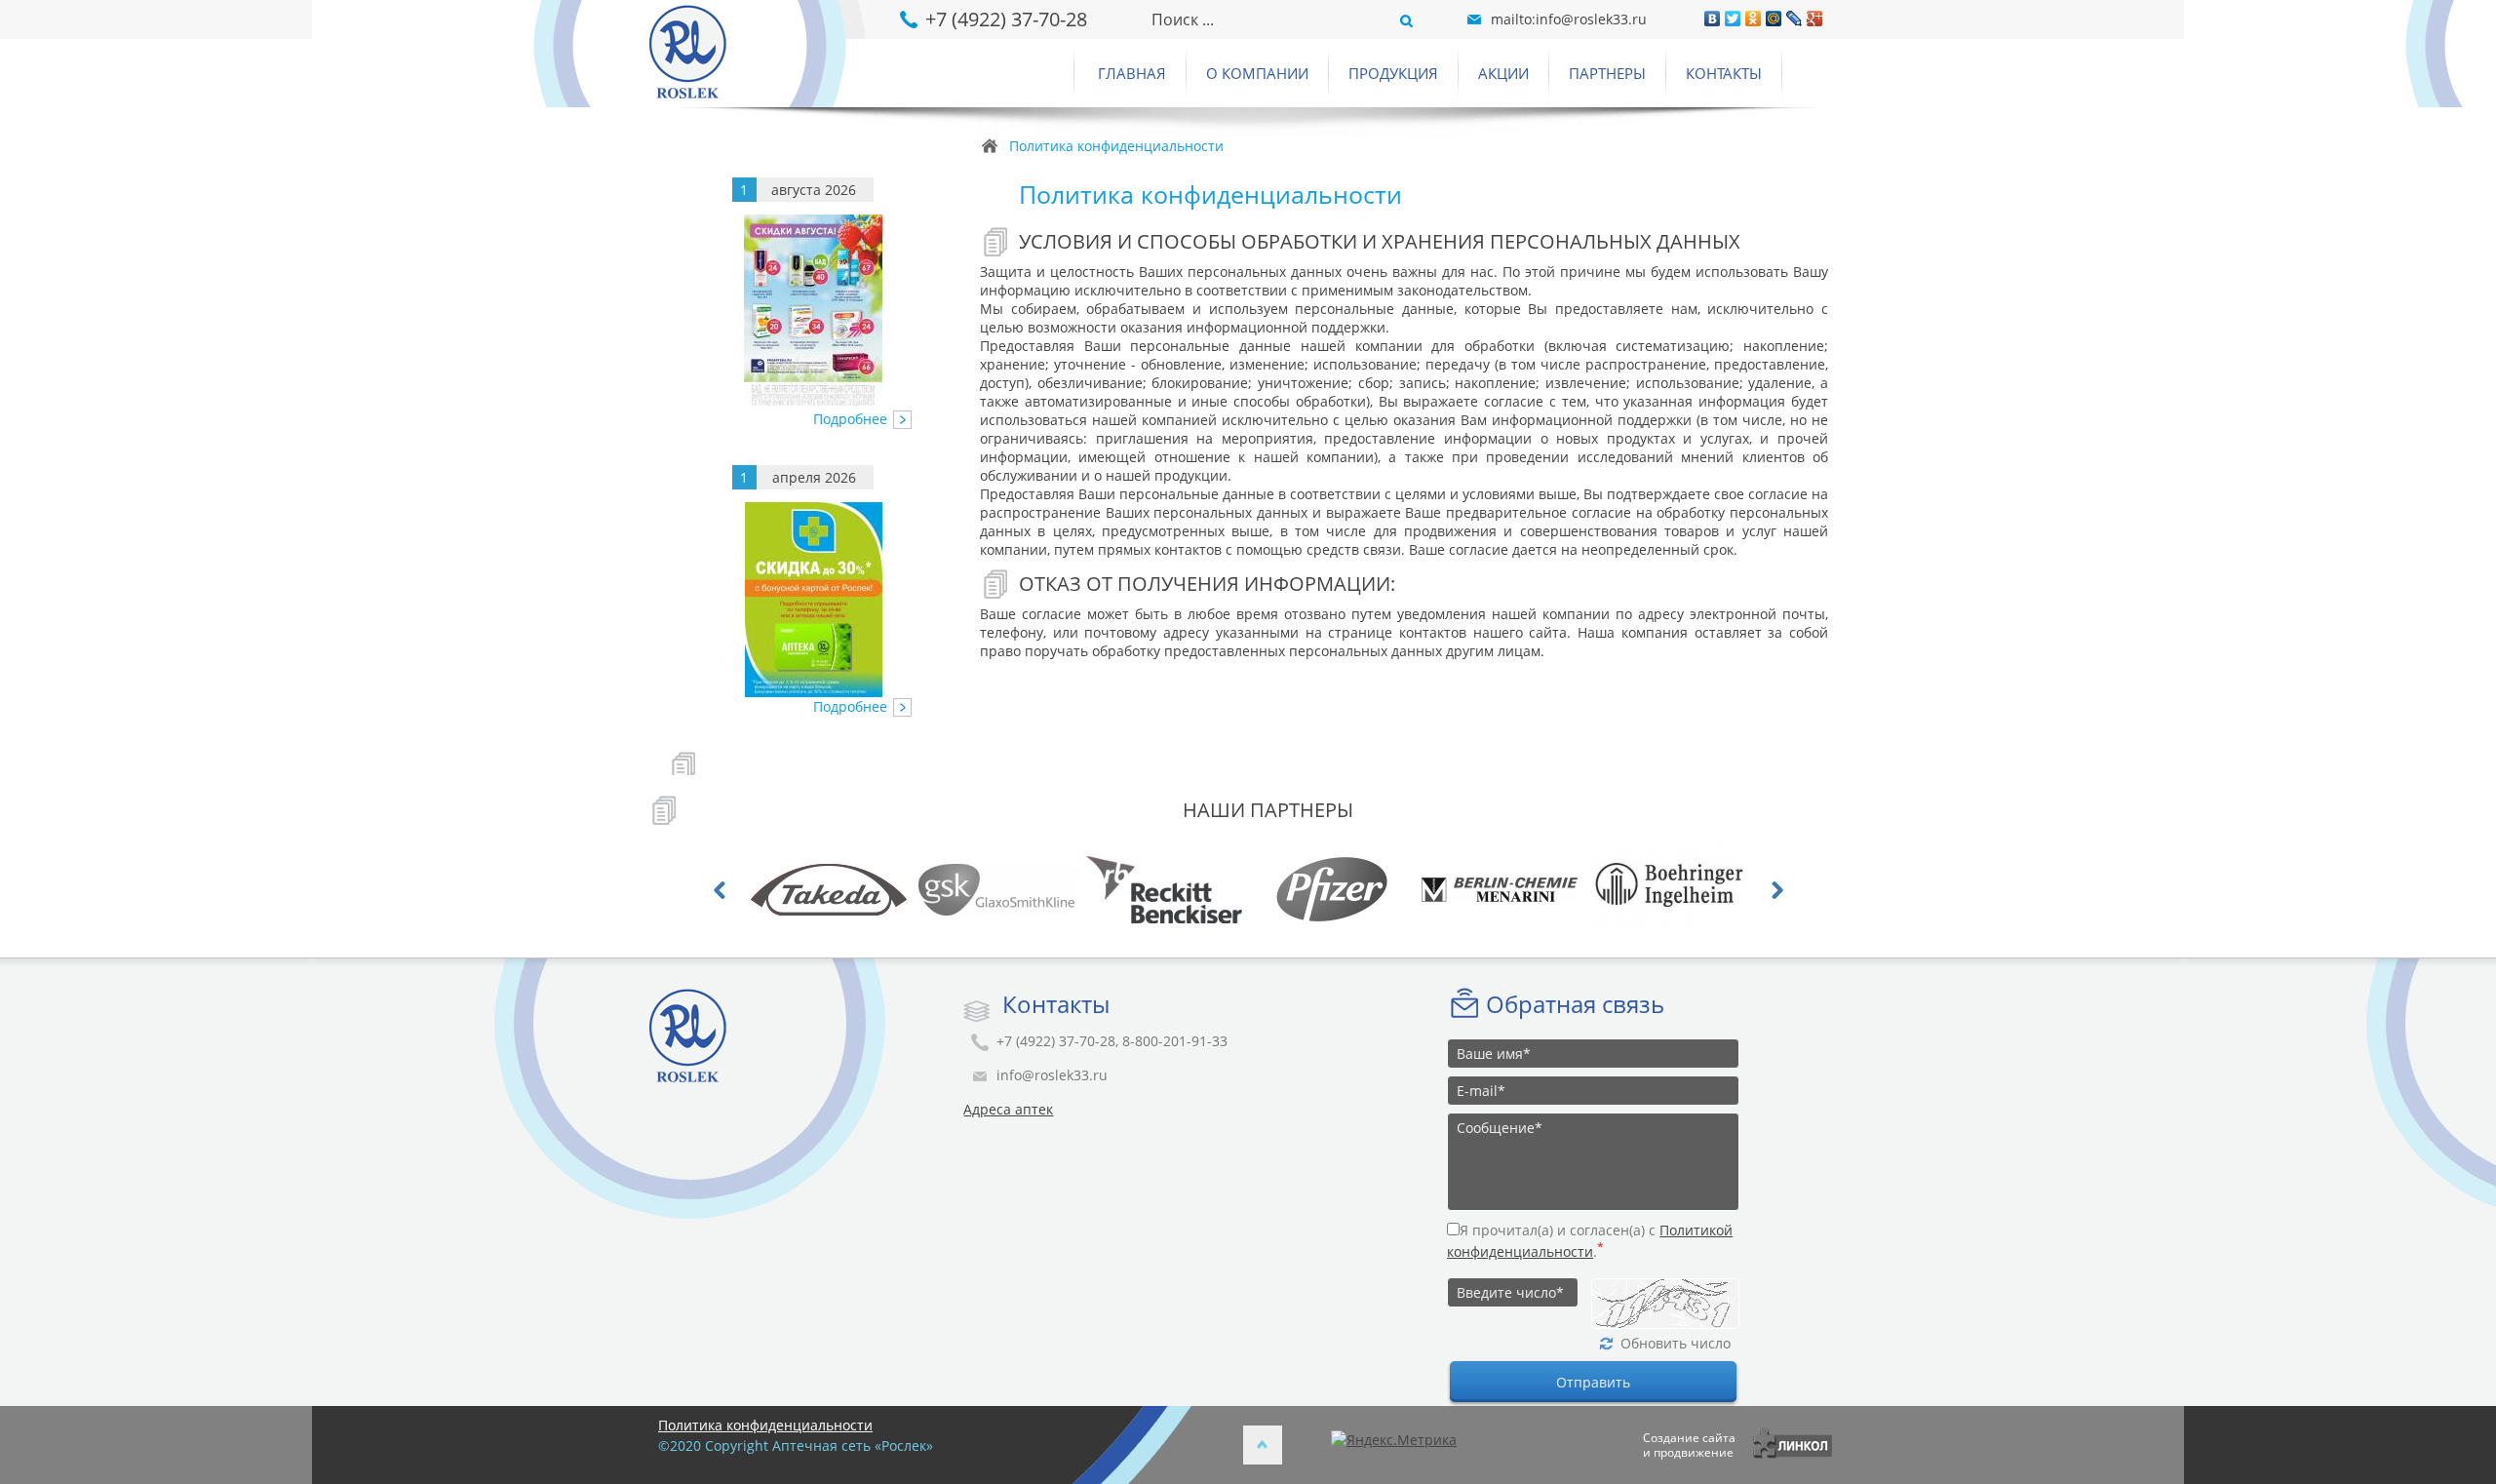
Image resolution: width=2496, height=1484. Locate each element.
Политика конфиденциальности (765, 1425)
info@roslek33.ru (1052, 1075)
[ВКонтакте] (1713, 19)
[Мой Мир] (1774, 19)
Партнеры (1607, 73)
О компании (1257, 73)
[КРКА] (1690, 889)
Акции (1503, 73)
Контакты (1724, 73)
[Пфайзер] (1187, 889)
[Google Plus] (1815, 19)
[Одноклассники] (1754, 19)
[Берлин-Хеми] (1354, 889)
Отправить (1593, 1382)
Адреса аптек (1008, 1109)
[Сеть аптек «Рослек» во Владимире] (795, 54)
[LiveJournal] (1794, 19)
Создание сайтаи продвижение (1689, 1445)
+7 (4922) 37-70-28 (1006, 19)
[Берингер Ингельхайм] (1522, 889)
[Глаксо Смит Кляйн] (851, 889)
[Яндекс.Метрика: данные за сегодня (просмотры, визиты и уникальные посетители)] (1394, 1440)
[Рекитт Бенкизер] (1019, 889)
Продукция (1393, 73)
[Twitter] (1733, 19)
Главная (1132, 73)
